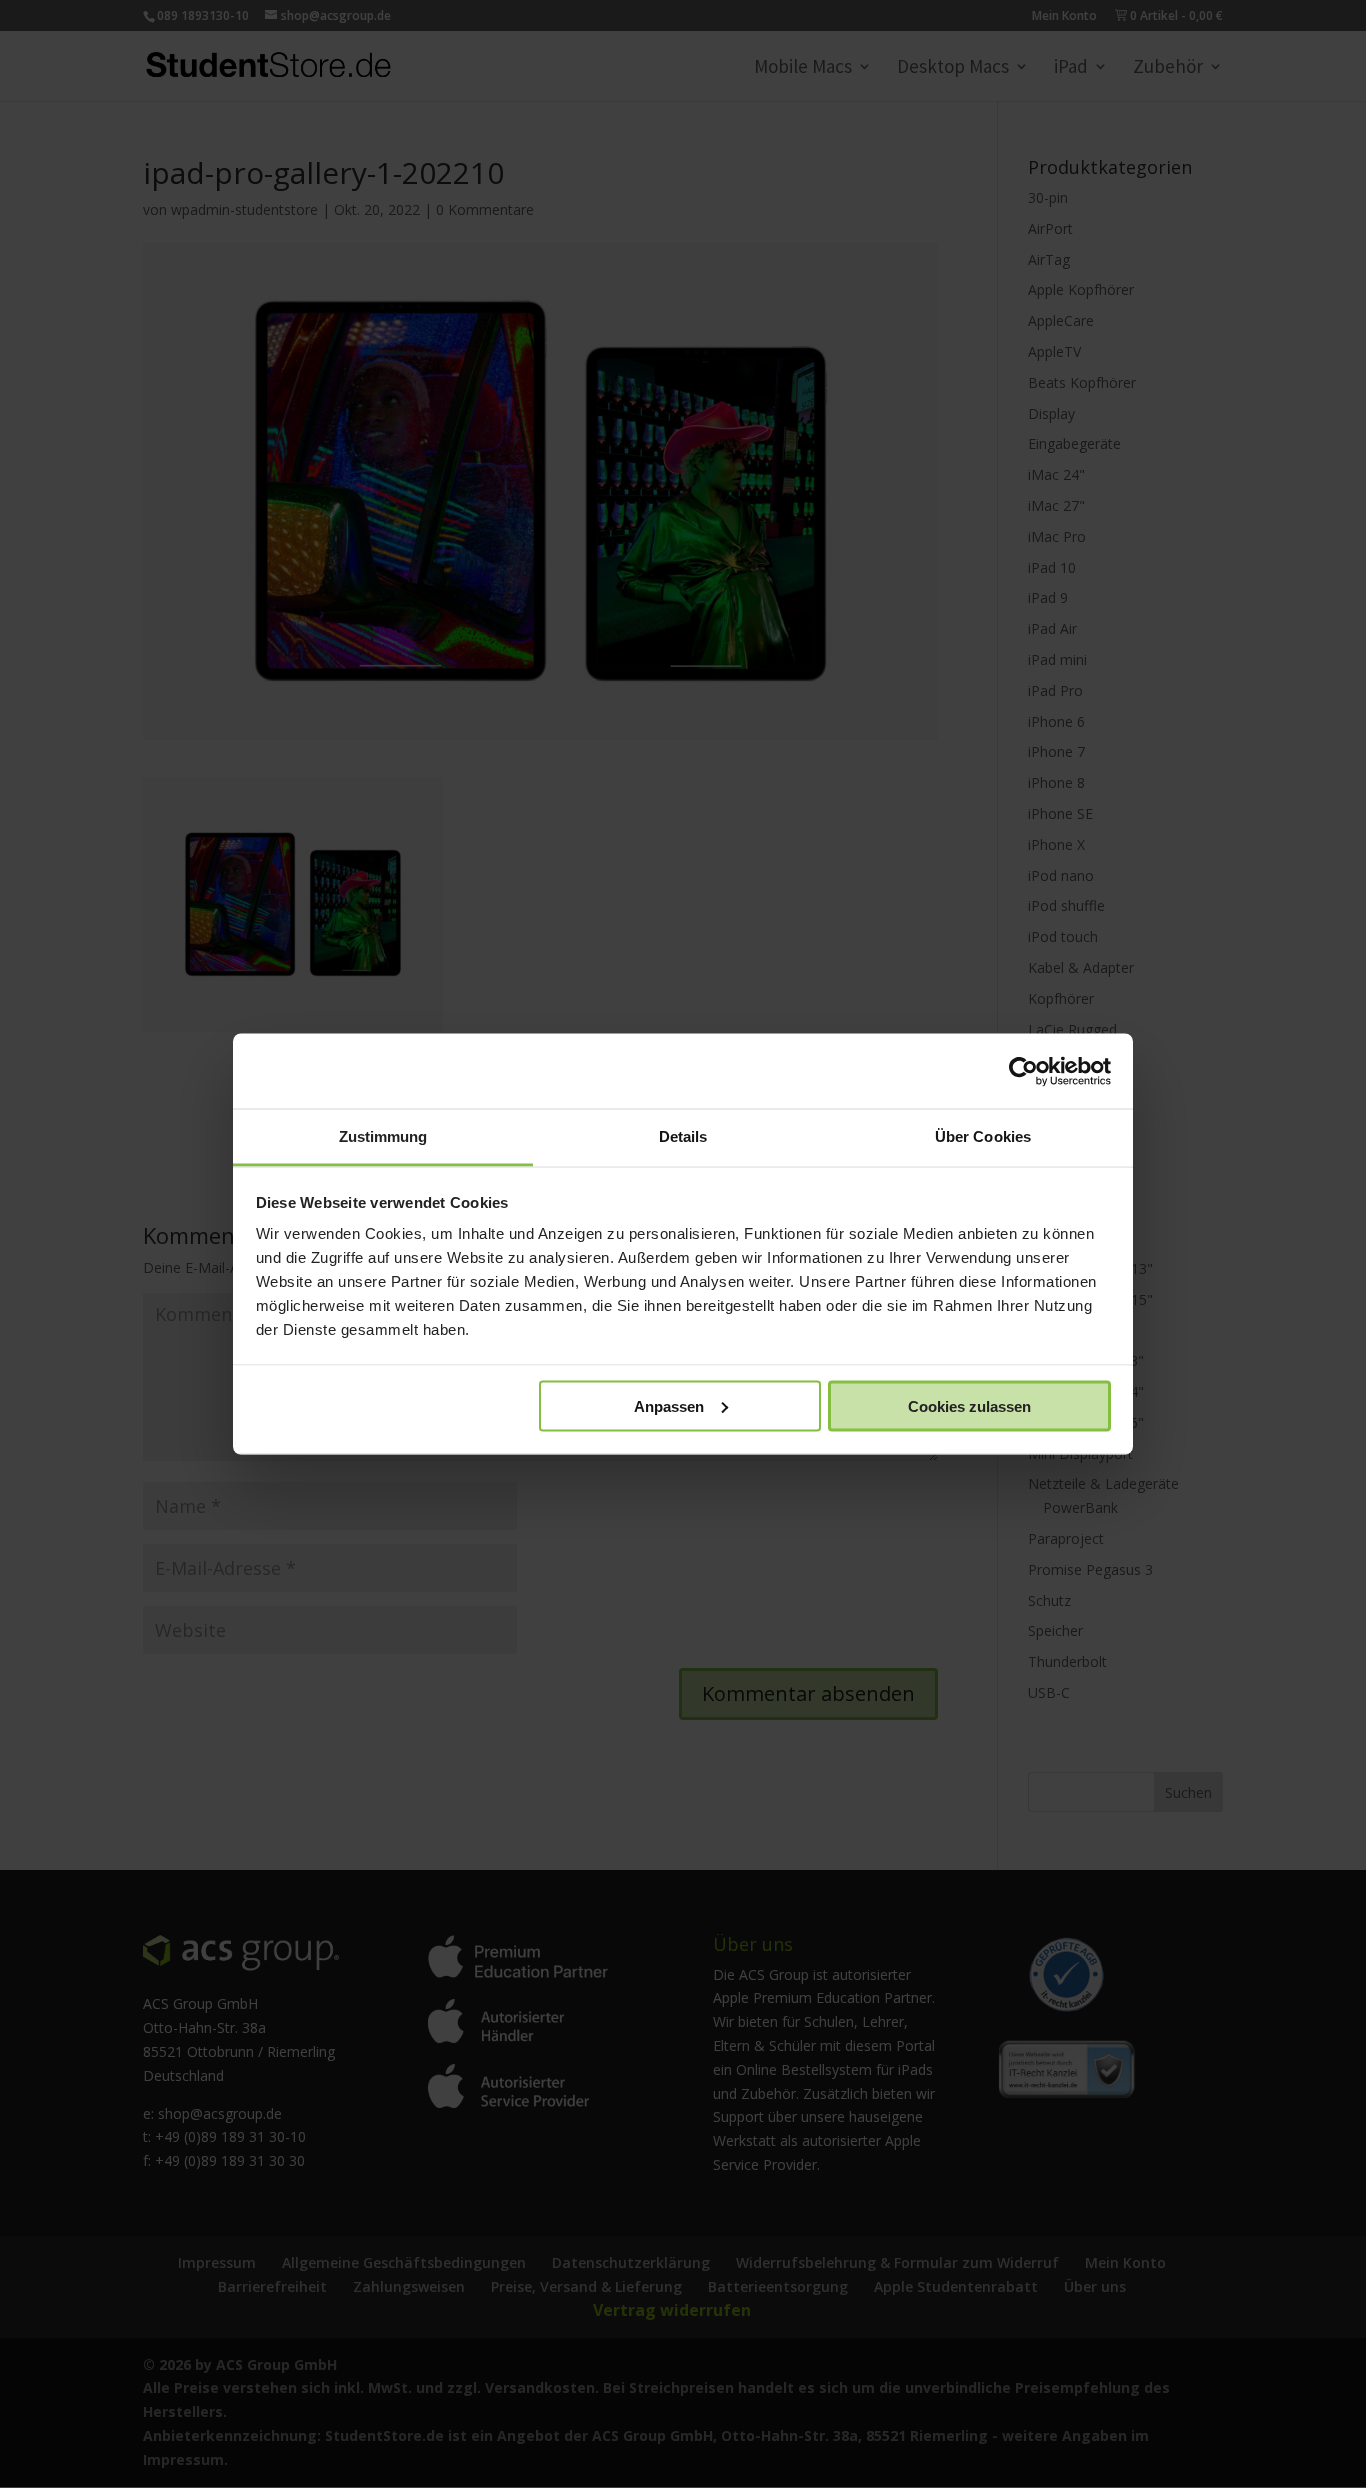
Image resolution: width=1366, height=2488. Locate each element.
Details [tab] (683, 1136)
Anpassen (669, 1405)
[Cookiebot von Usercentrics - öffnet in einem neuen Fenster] (1023, 1071)
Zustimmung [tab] (383, 1136)
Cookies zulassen (969, 1405)
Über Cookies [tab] (983, 1136)
